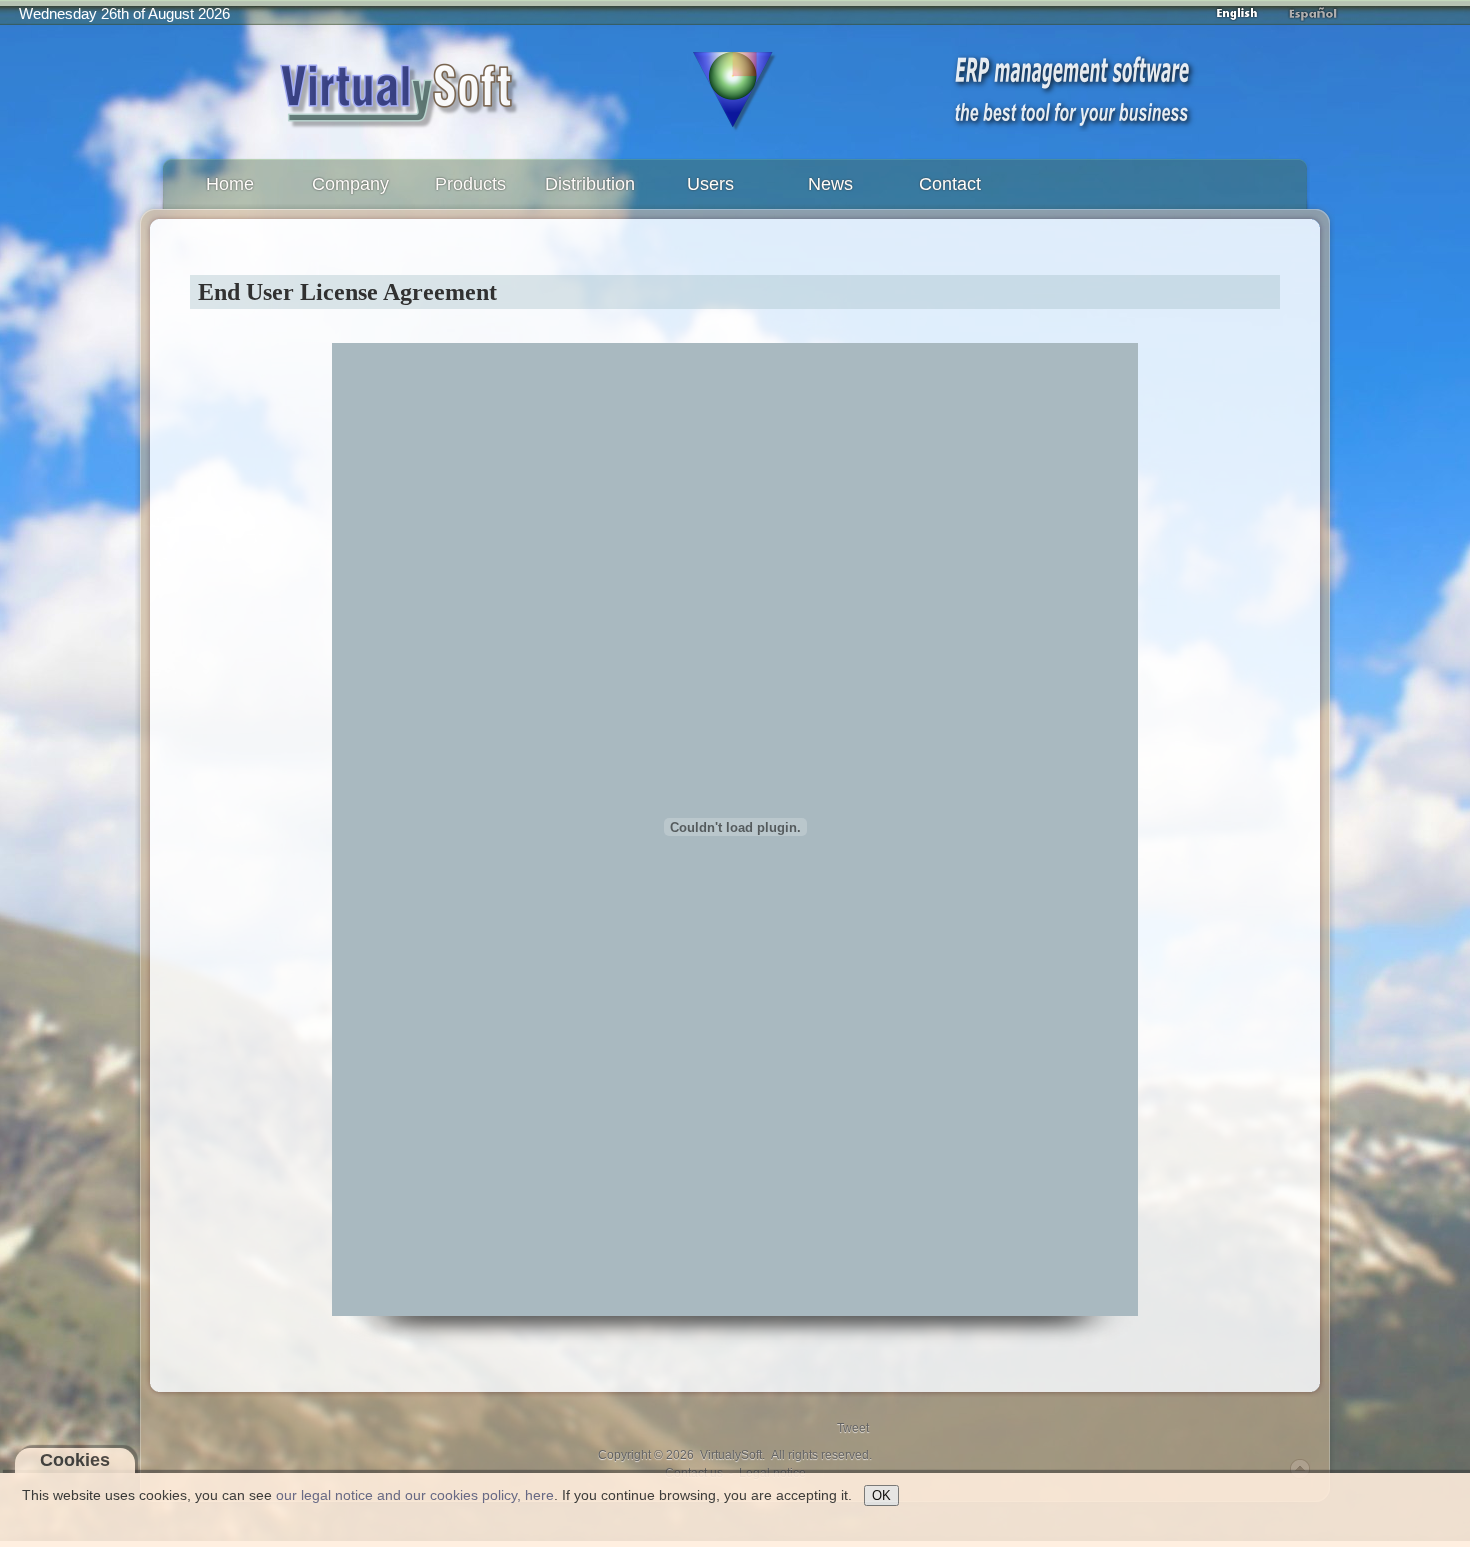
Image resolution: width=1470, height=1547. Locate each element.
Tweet (853, 1428)
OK (881, 1495)
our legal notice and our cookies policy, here (415, 1495)
